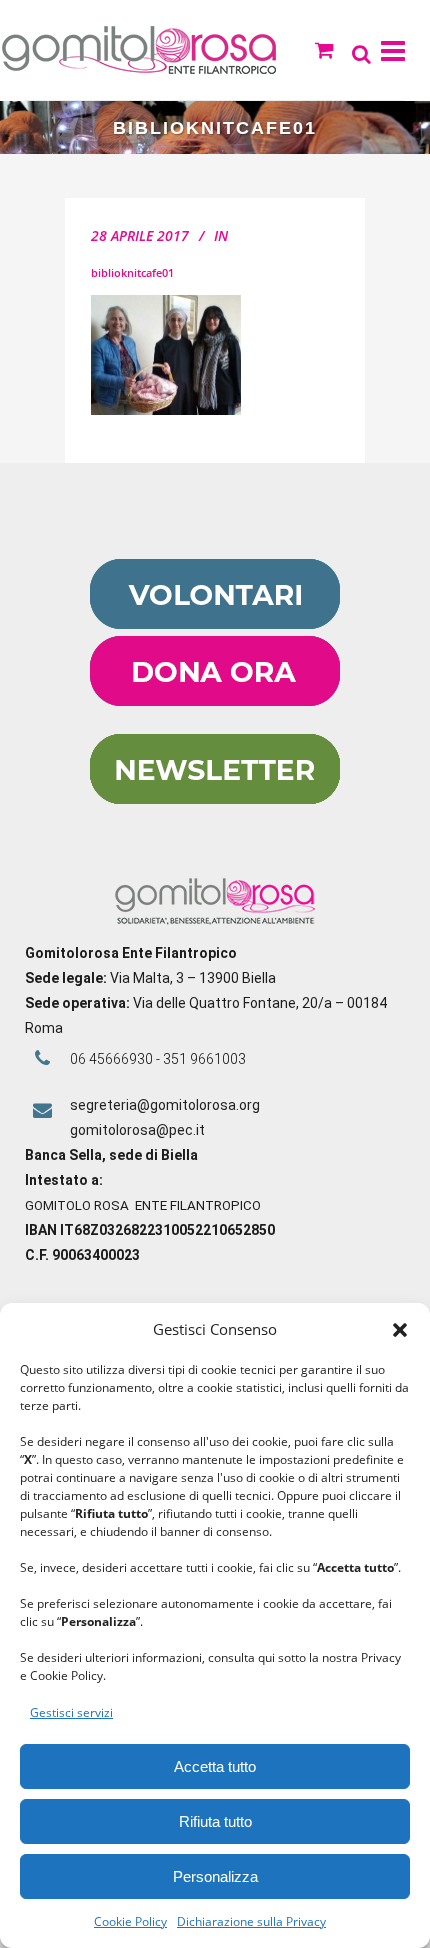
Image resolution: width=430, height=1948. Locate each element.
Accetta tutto (215, 1766)
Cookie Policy (130, 1921)
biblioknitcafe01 (132, 272)
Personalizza (215, 1876)
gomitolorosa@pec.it (139, 1130)
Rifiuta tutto (215, 1821)
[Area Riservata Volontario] (215, 624)
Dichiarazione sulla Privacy (251, 1921)
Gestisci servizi (71, 1712)
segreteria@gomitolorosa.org (165, 1105)
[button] (400, 1330)
